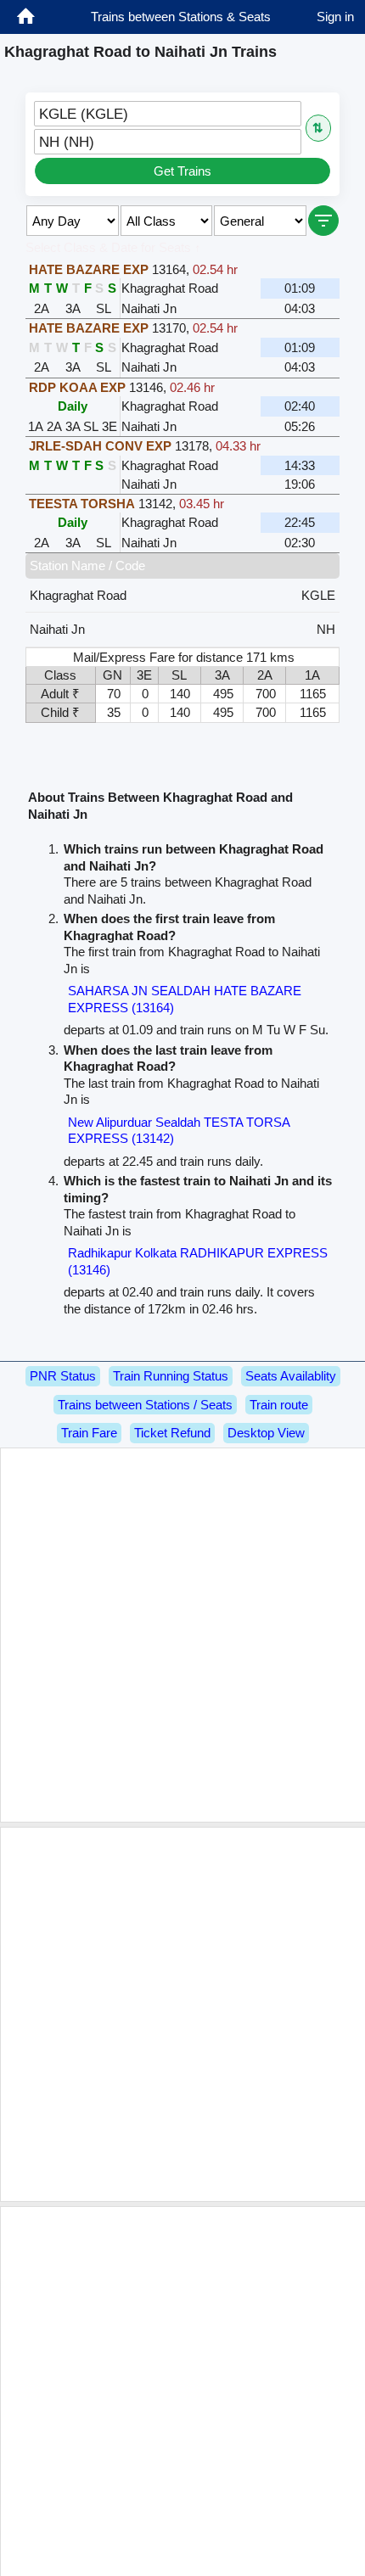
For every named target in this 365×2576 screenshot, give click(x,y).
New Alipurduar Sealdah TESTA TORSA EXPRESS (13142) (179, 1131)
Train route (279, 1405)
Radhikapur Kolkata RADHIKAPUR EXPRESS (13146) (198, 1261)
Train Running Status (171, 1376)
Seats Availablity (291, 1376)
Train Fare (89, 1433)
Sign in (335, 17)
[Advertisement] (182, 1635)
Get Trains (182, 171)
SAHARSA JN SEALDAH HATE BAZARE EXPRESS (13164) (185, 999)
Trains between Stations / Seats (145, 1405)
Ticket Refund (172, 1433)
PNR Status (63, 1376)
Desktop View (266, 1433)
